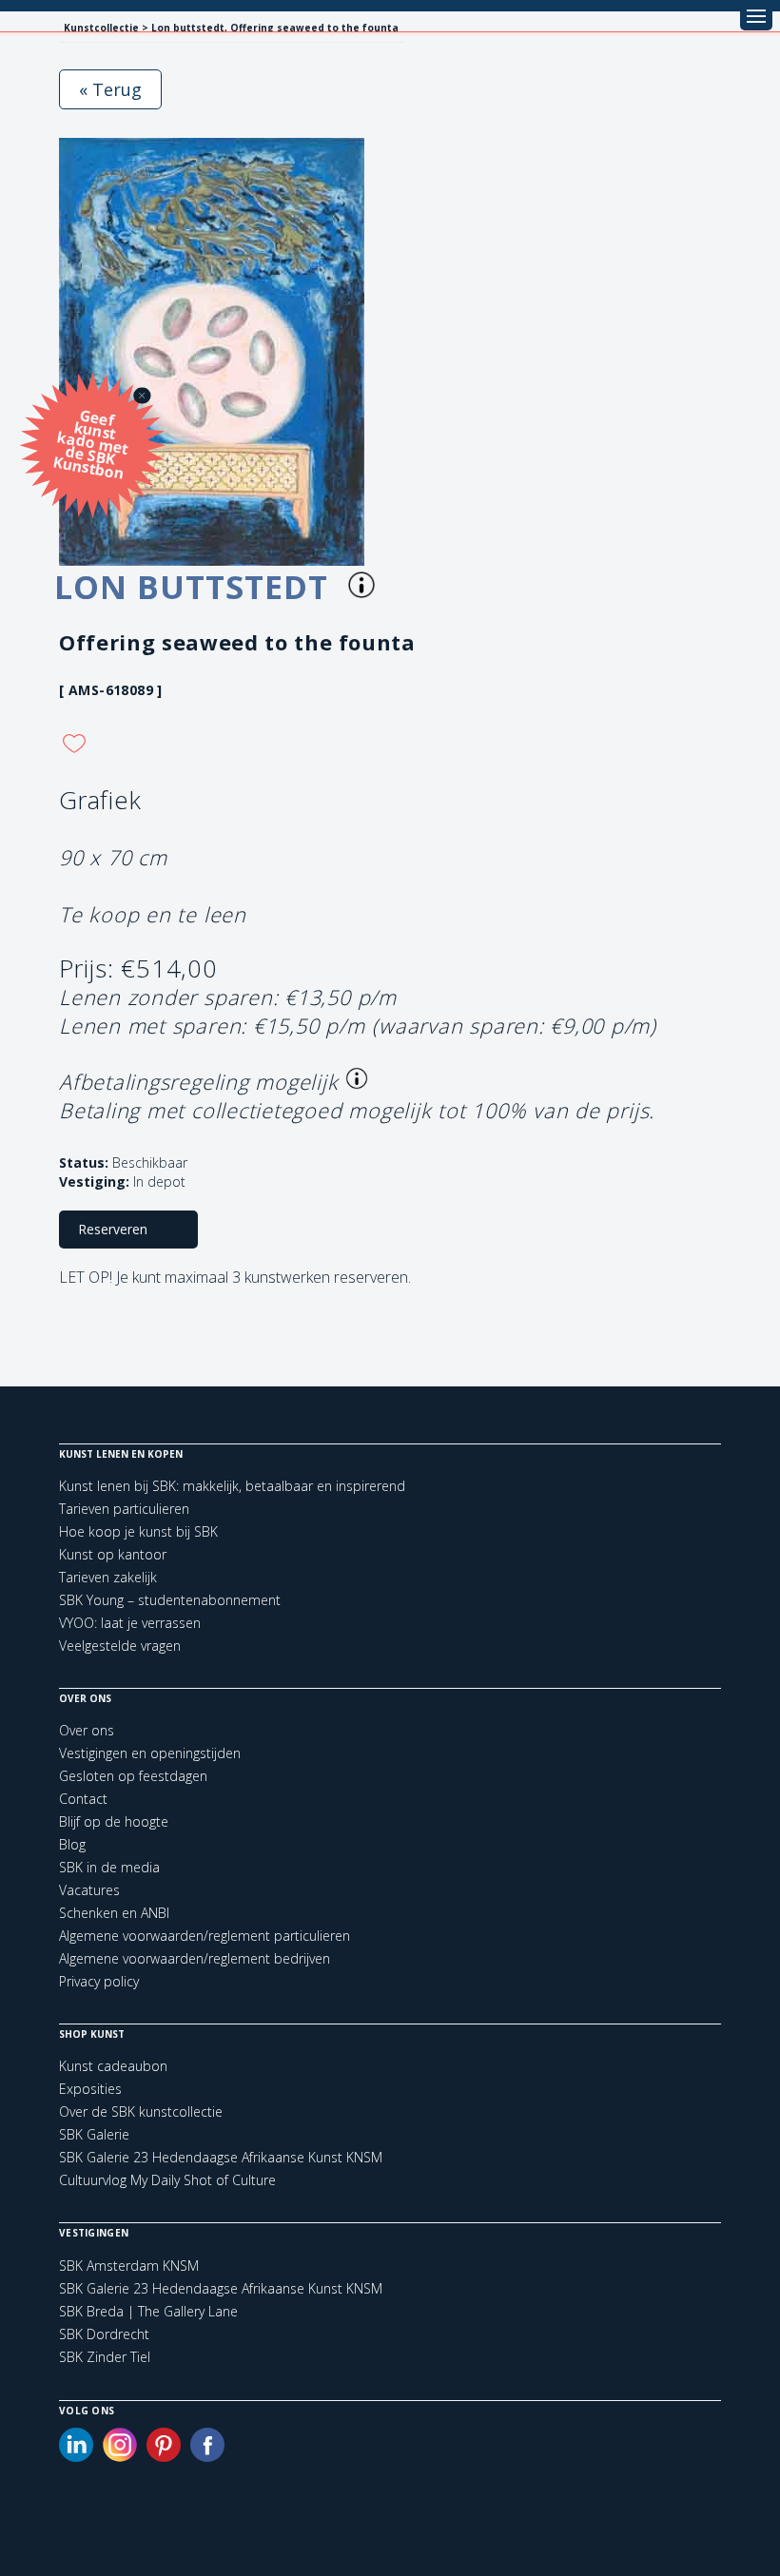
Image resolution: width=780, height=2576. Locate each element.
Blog (72, 1844)
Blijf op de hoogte (114, 1821)
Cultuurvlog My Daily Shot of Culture (167, 2180)
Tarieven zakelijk (108, 1577)
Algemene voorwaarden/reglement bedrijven (195, 1958)
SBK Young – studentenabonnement (170, 1600)
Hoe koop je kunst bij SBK (138, 1531)
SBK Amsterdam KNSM (129, 2266)
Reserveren (113, 1229)
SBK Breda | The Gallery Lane (148, 2312)
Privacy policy (99, 1981)
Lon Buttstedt (196, 587)
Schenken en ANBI (114, 1913)
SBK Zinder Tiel (105, 2357)
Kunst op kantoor (113, 1554)
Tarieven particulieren (124, 1509)
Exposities (90, 2089)
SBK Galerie (94, 2134)
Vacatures (89, 1890)
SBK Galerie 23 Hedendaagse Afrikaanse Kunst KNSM (221, 2157)
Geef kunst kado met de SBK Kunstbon (91, 443)
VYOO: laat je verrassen (130, 1623)
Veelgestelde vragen (120, 1646)
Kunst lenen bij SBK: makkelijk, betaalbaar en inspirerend (232, 1486)
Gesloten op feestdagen (133, 1776)
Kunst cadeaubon (113, 2066)
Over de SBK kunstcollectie (141, 2111)
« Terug (110, 89)
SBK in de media (109, 1867)
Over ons (87, 1730)
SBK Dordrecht (104, 2334)
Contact (83, 1799)
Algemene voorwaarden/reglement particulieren (205, 1936)
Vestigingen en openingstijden (150, 1753)
